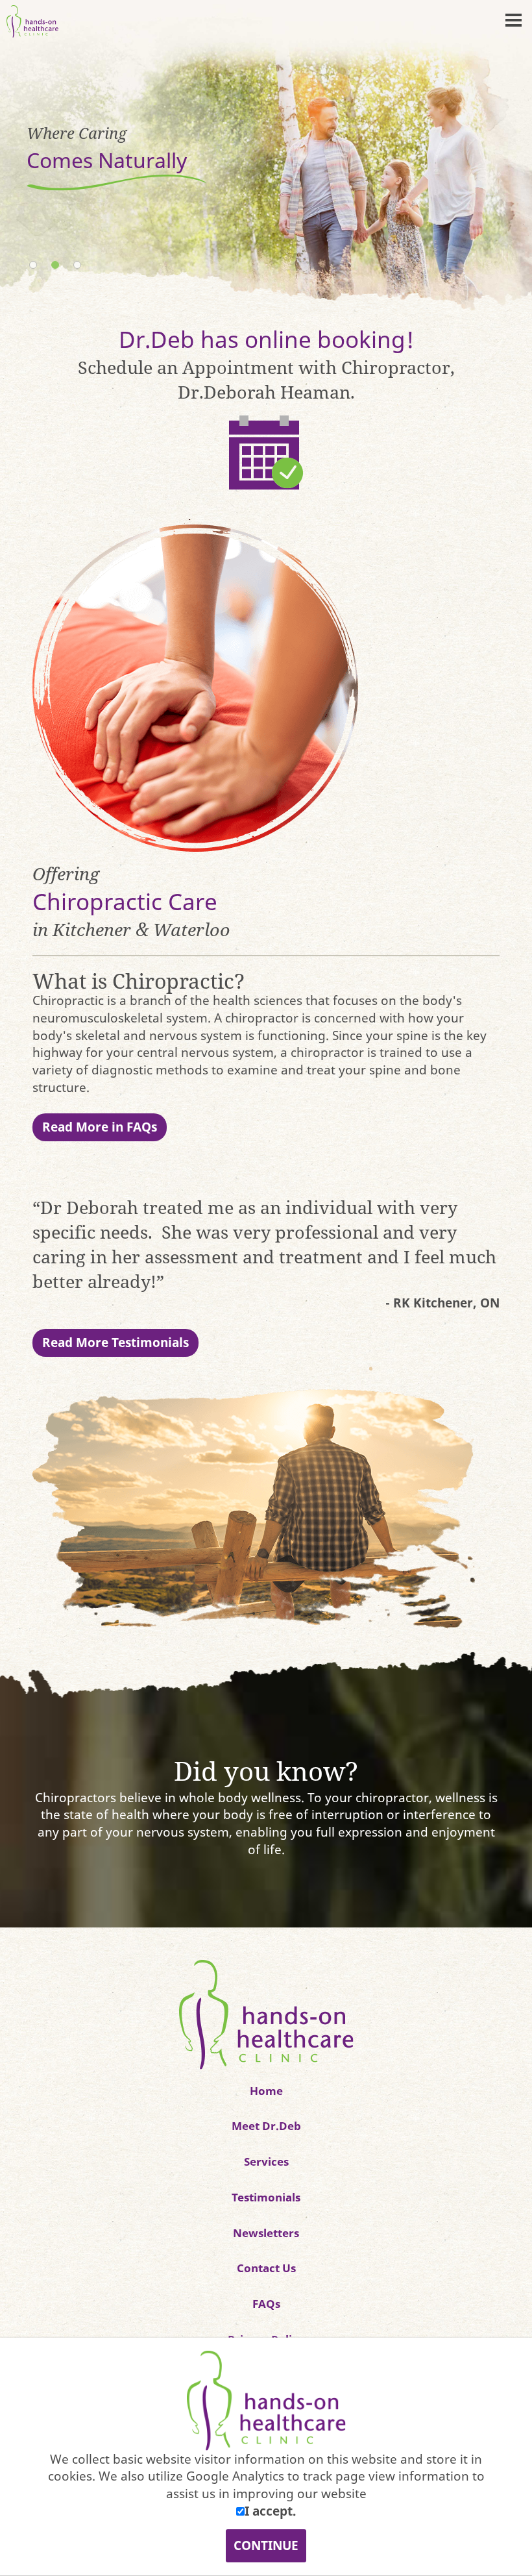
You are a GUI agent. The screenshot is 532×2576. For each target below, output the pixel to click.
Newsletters (266, 2233)
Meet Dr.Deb (266, 2125)
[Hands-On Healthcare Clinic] (266, 2013)
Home (266, 2090)
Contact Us (266, 2268)
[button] (506, 157)
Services (266, 2161)
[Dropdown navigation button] (513, 19)
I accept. (270, 2511)
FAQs (266, 2303)
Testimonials (266, 2197)
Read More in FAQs (100, 1127)
